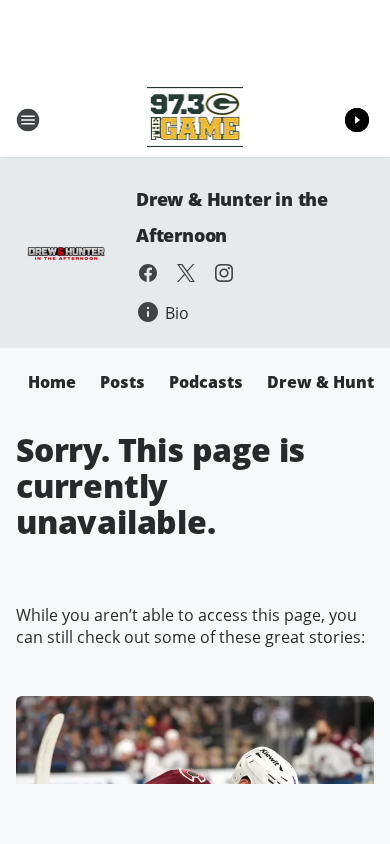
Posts (122, 382)
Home (52, 382)
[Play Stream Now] (357, 120)
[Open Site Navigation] (28, 120)
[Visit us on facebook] (148, 273)
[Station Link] (195, 119)
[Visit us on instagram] (224, 273)
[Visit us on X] (186, 273)
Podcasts (206, 382)
